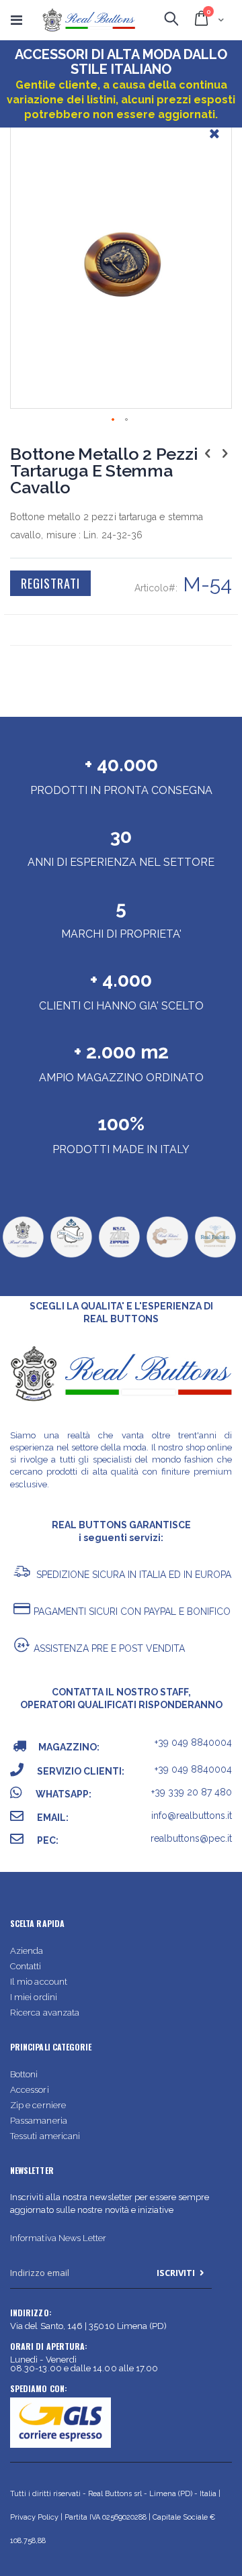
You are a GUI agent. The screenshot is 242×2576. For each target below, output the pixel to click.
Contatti (26, 1966)
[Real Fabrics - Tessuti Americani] (167, 1256)
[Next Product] (225, 453)
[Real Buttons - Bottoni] (23, 1256)
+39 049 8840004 (193, 1742)
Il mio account (39, 1982)
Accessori (30, 2090)
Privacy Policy (34, 2517)
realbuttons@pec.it (191, 1838)
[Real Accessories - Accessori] (71, 1256)
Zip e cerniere (38, 2105)
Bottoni (24, 2074)
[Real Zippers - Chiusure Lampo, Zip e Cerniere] (119, 1256)
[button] (214, 144)
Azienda (27, 1951)
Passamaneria (39, 2121)
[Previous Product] (208, 453)
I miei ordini (34, 1997)
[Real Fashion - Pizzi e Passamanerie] (215, 1256)
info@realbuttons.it (192, 1816)
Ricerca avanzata (45, 2013)
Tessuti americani (45, 2136)
